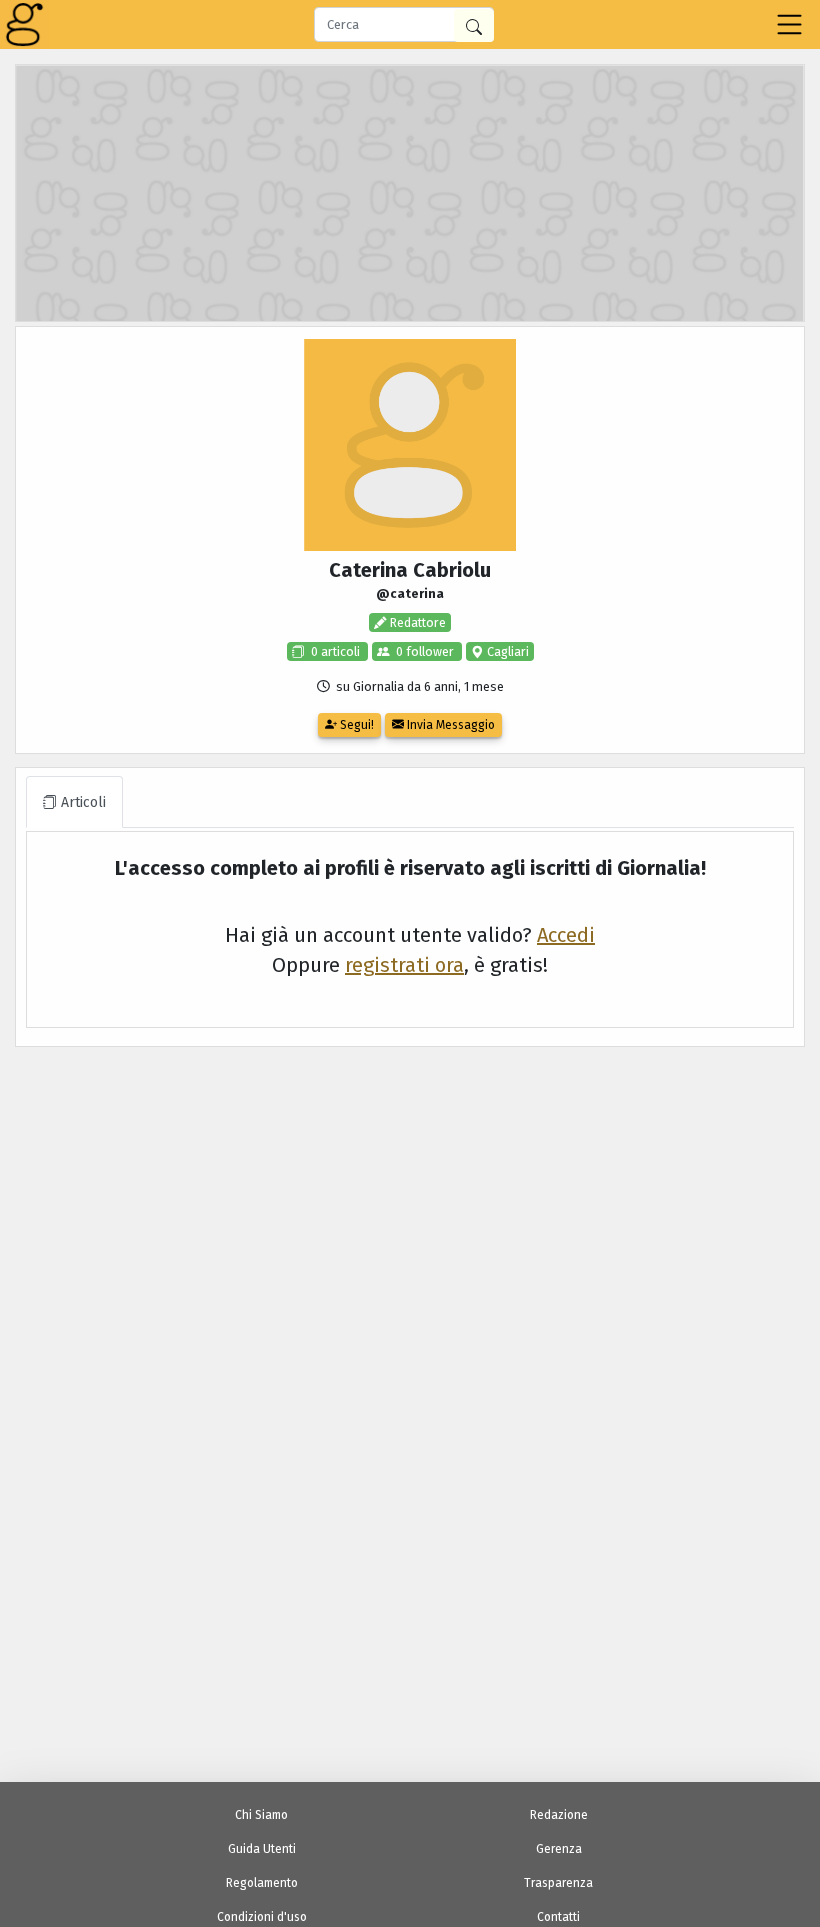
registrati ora (404, 965)
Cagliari (506, 651)
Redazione (559, 1815)
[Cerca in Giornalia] (474, 25)
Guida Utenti (262, 1849)
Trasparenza (558, 1883)
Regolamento (262, 1883)
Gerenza (559, 1849)
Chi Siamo (261, 1815)
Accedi (566, 935)
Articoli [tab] (81, 802)
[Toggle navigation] (789, 24)
